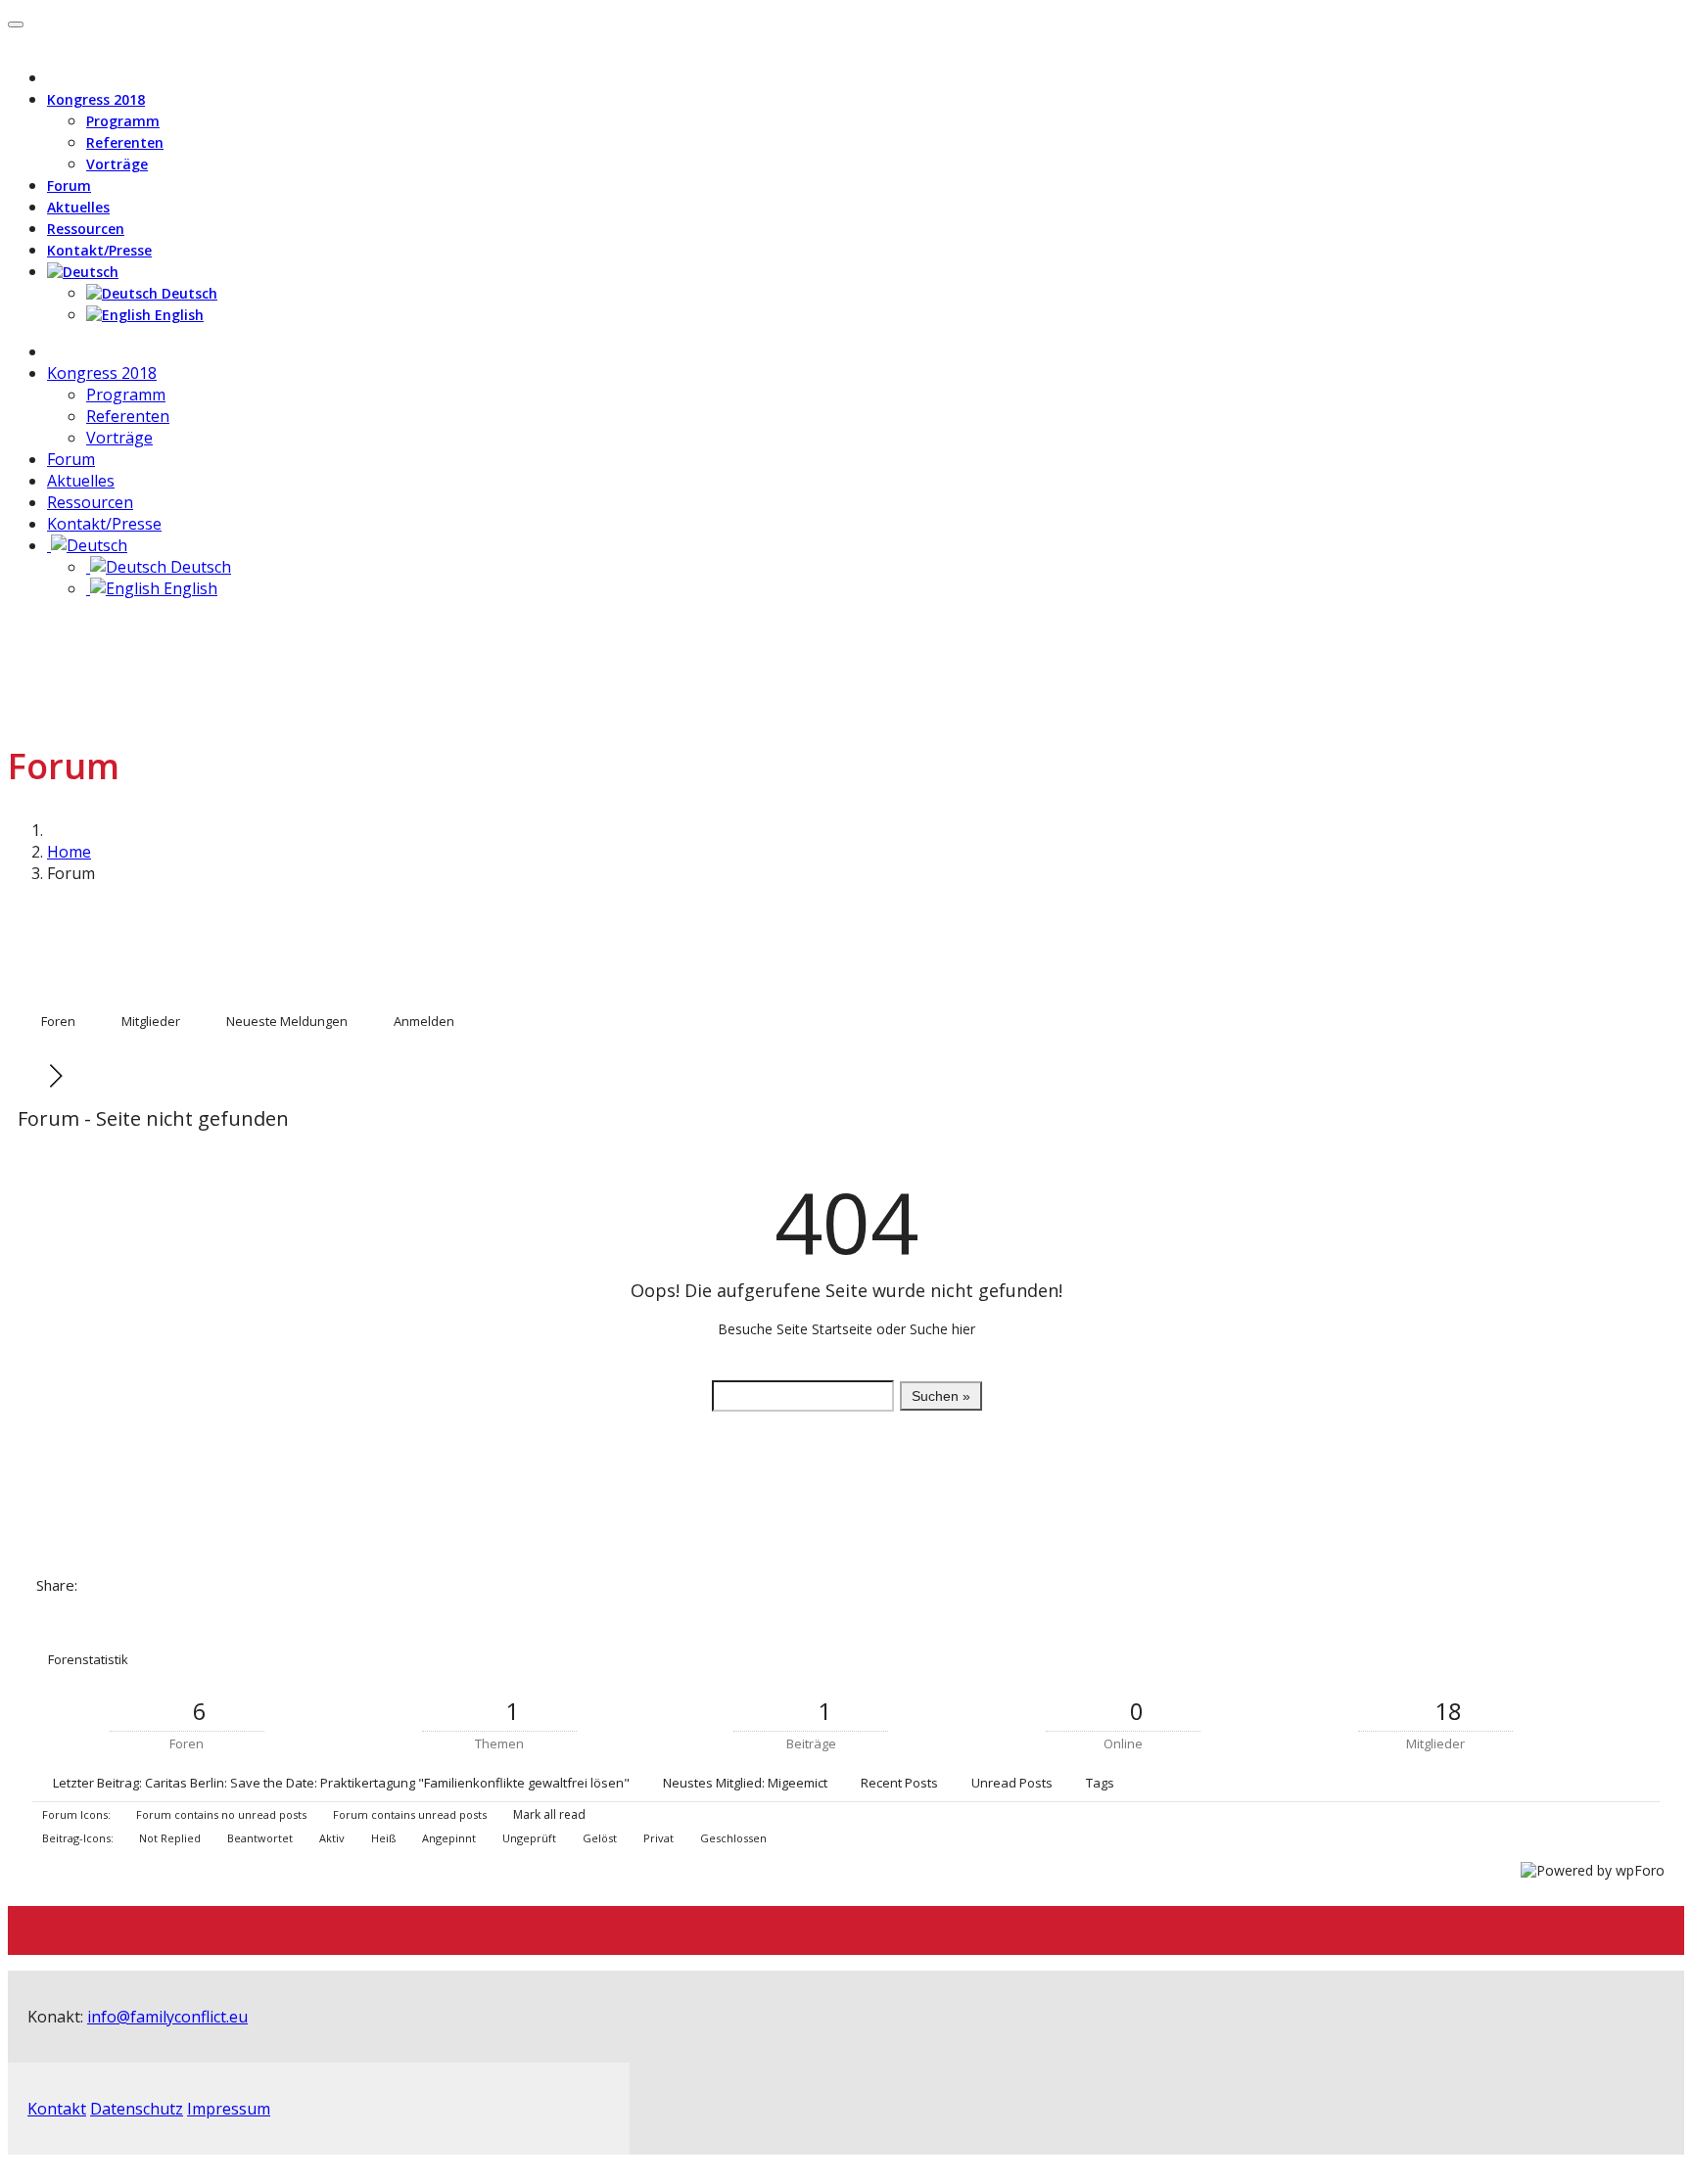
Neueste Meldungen (287, 1021)
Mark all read (548, 1814)
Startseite (842, 1329)
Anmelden (424, 1021)
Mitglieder (151, 1021)
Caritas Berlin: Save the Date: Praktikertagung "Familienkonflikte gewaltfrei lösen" (387, 1783)
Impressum (229, 2109)
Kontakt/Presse (99, 250)
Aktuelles (78, 207)
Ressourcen (86, 229)
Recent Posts (899, 1783)
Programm (123, 121)
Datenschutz (137, 2109)
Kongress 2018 (96, 99)
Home (69, 852)
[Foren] (35, 1076)
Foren (58, 1021)
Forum (69, 186)
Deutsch (188, 293)
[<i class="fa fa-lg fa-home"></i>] (53, 351)
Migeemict (798, 1783)
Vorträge (117, 164)
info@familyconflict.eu (167, 2017)
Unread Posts (1012, 1783)
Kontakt (57, 2109)
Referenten (125, 142)
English (177, 315)
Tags (1100, 1783)
